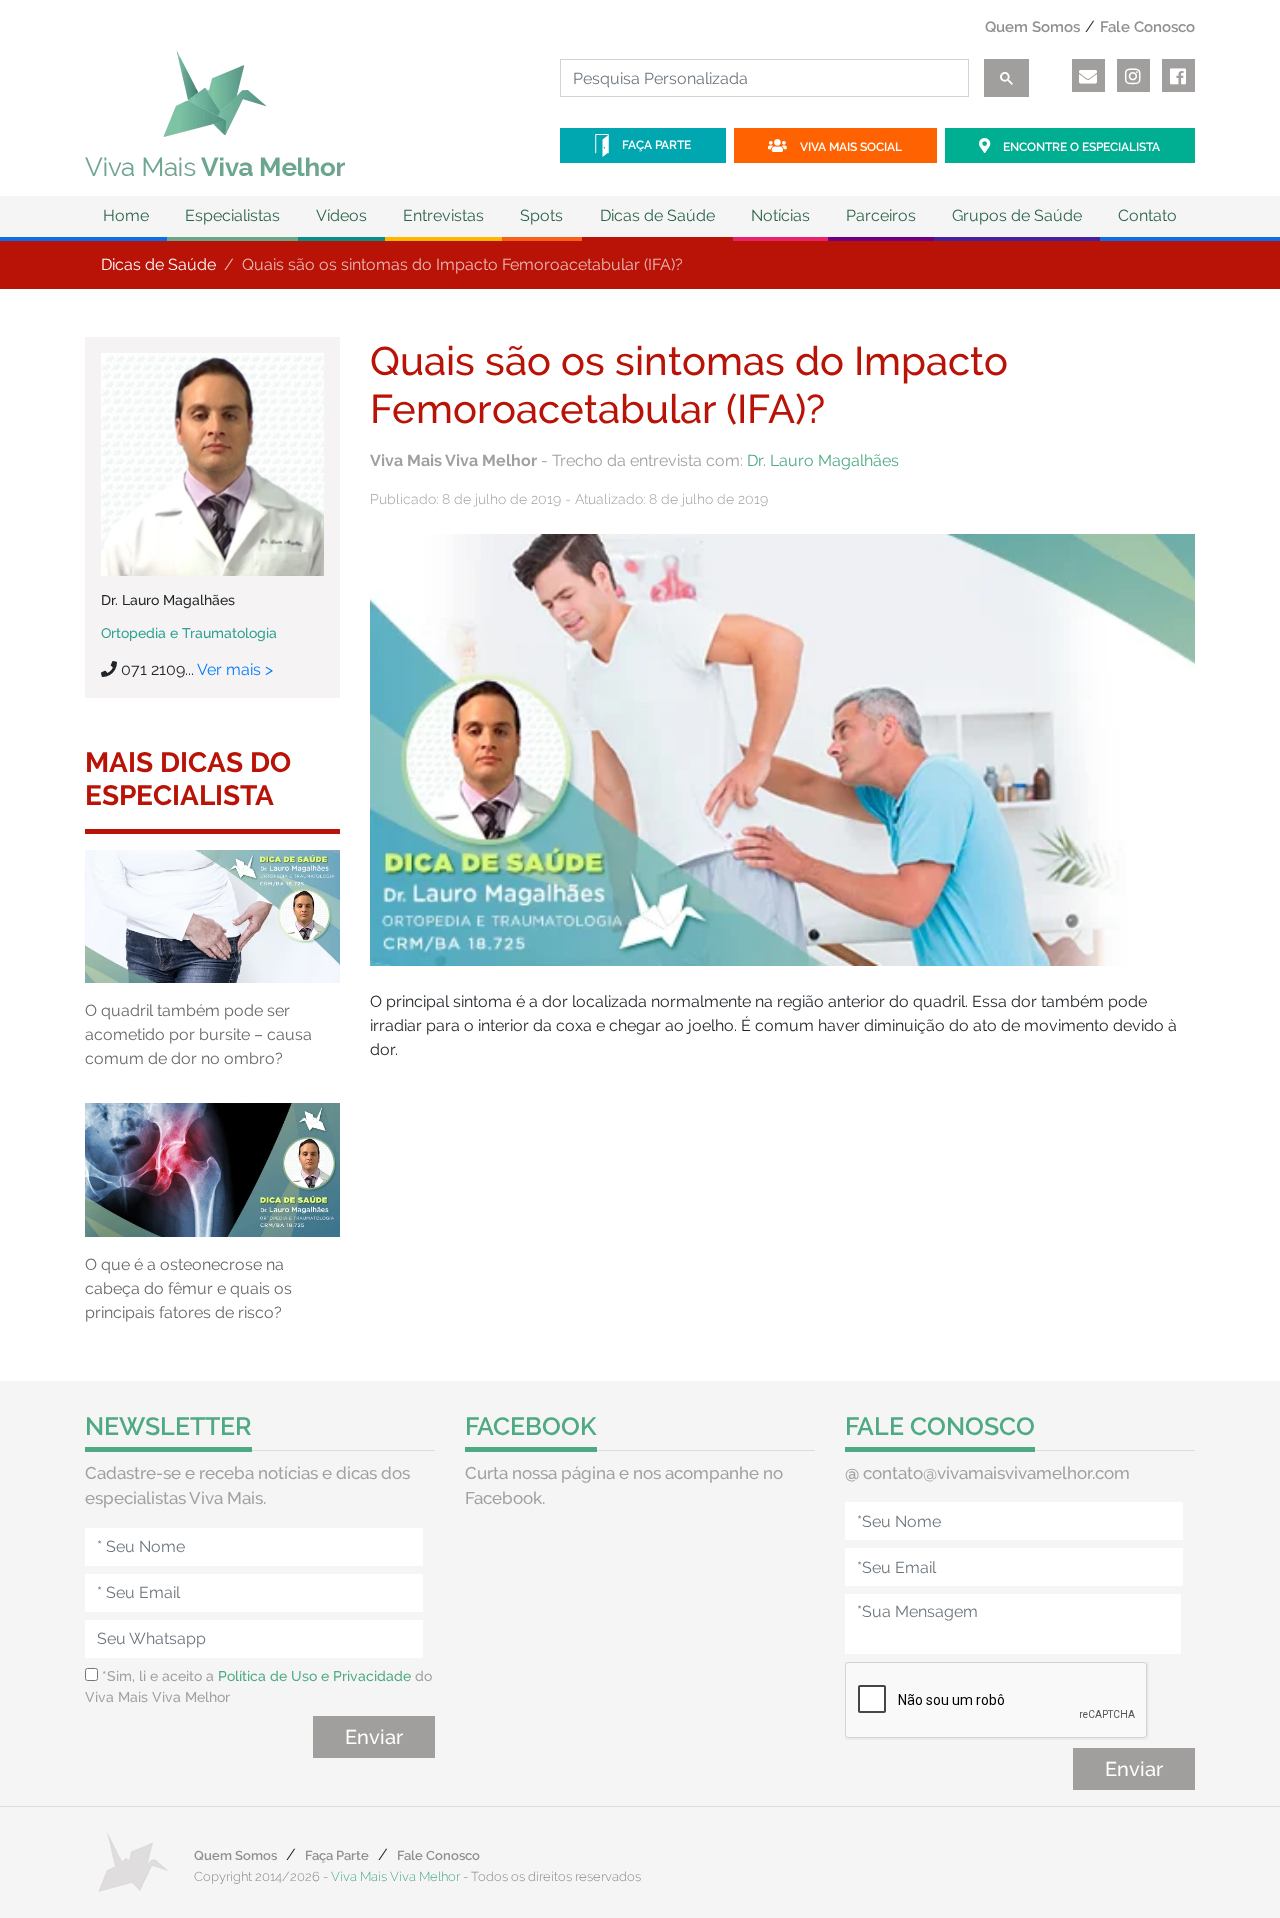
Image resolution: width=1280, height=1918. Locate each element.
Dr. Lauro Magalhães (823, 460)
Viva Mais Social (849, 147)
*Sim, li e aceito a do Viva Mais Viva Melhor (258, 1686)
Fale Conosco (1147, 27)
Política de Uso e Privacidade (314, 1676)
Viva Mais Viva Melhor (395, 1876)
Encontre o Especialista (1080, 147)
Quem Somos (1032, 27)
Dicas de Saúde (158, 264)
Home (126, 215)
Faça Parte (655, 145)
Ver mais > (235, 669)
